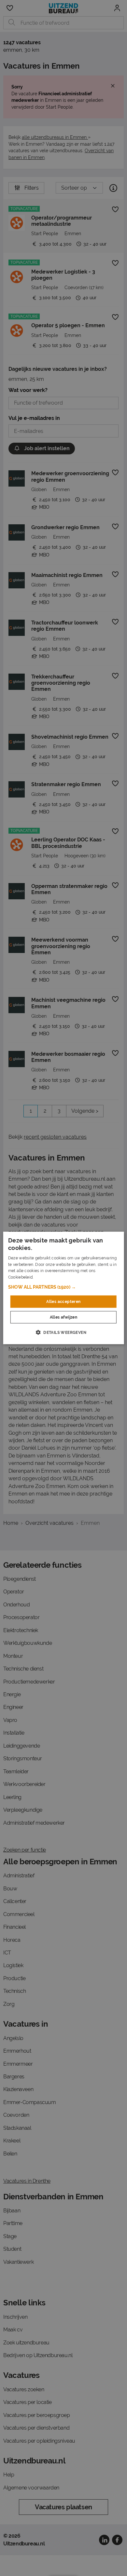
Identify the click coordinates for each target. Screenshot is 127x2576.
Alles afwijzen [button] (64, 1317)
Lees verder (46, 1277)
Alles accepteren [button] (63, 1302)
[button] (64, 1287)
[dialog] (64, 1288)
